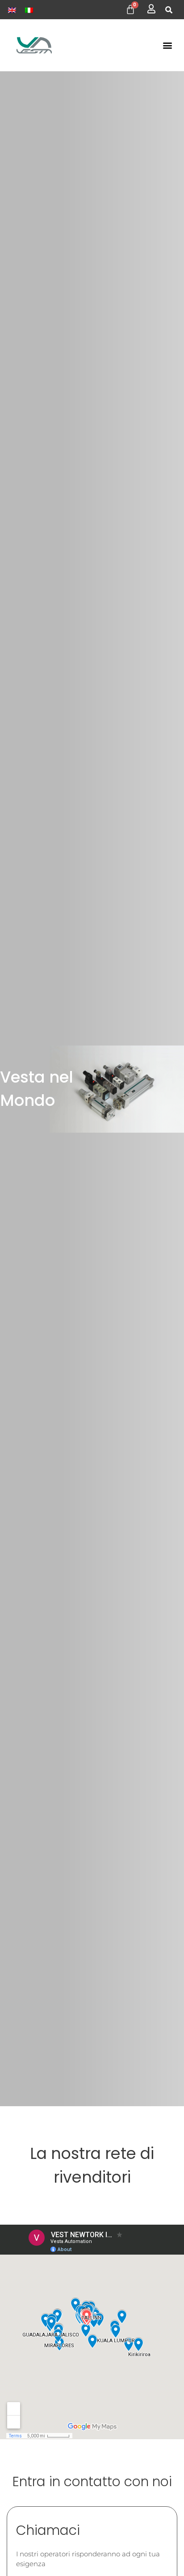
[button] (169, 10)
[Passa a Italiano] (29, 10)
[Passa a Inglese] (12, 10)
